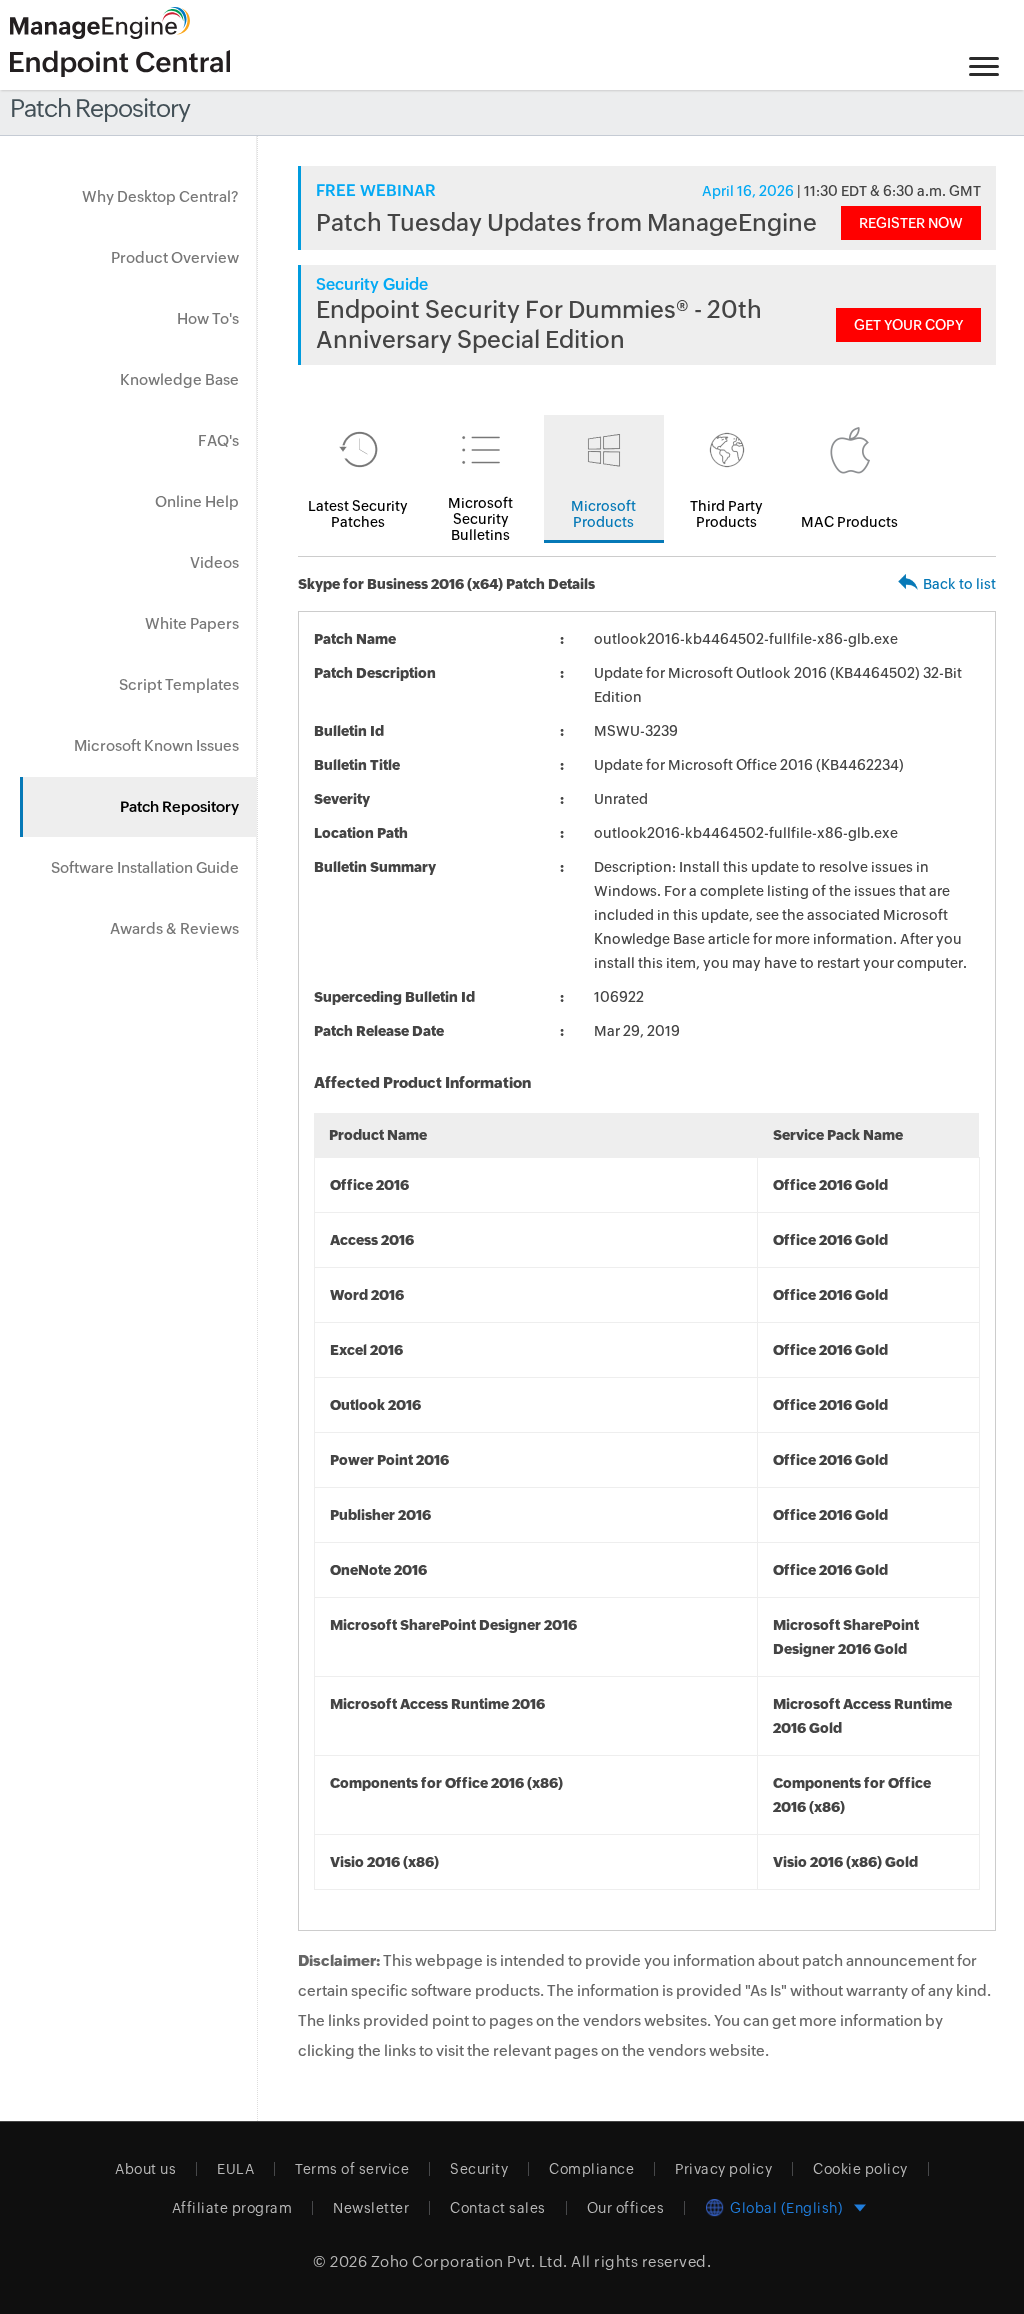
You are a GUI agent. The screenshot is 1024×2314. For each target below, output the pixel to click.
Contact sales (498, 2208)
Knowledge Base (179, 379)
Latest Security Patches (358, 514)
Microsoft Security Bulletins (480, 519)
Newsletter (371, 2208)
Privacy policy (723, 2169)
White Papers (192, 623)
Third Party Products (726, 514)
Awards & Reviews (174, 928)
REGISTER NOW (911, 223)
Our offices (626, 2208)
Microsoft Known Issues (156, 745)
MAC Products (849, 522)
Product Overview (175, 257)
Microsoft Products (603, 514)
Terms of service (352, 2169)
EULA (235, 2169)
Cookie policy (860, 2169)
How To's (208, 318)
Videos (214, 562)
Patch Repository (179, 806)
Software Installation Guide (145, 867)
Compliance (591, 2169)
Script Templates (179, 684)
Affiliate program (232, 2208)
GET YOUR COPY (908, 325)
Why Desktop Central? (160, 196)
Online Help (197, 501)
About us (145, 2169)
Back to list (959, 584)
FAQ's (218, 440)
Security (479, 2169)
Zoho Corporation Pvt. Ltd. (469, 2261)
